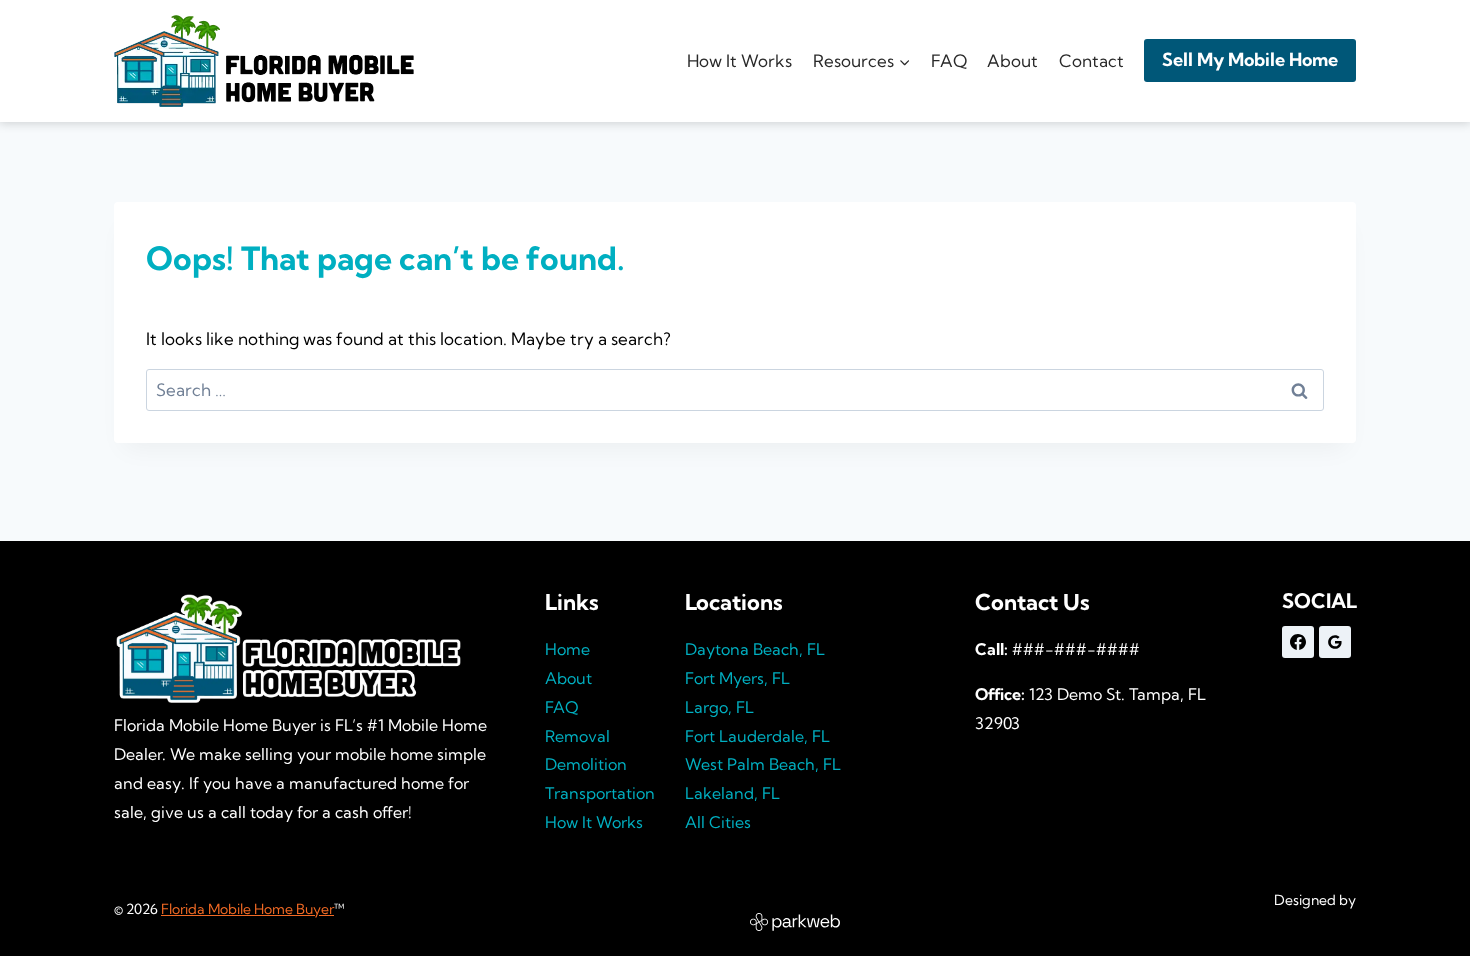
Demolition (586, 764)
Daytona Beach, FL (755, 649)
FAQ (949, 60)
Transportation (600, 793)
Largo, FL (719, 707)
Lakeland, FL (732, 793)
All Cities (718, 822)
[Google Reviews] (1335, 642)
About (1012, 60)
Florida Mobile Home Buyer (247, 909)
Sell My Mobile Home (1250, 59)
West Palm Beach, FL (763, 764)
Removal (577, 736)
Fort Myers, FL (737, 678)
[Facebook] (1298, 642)
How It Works (739, 60)
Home (567, 649)
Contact (1091, 60)
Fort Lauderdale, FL (757, 736)
